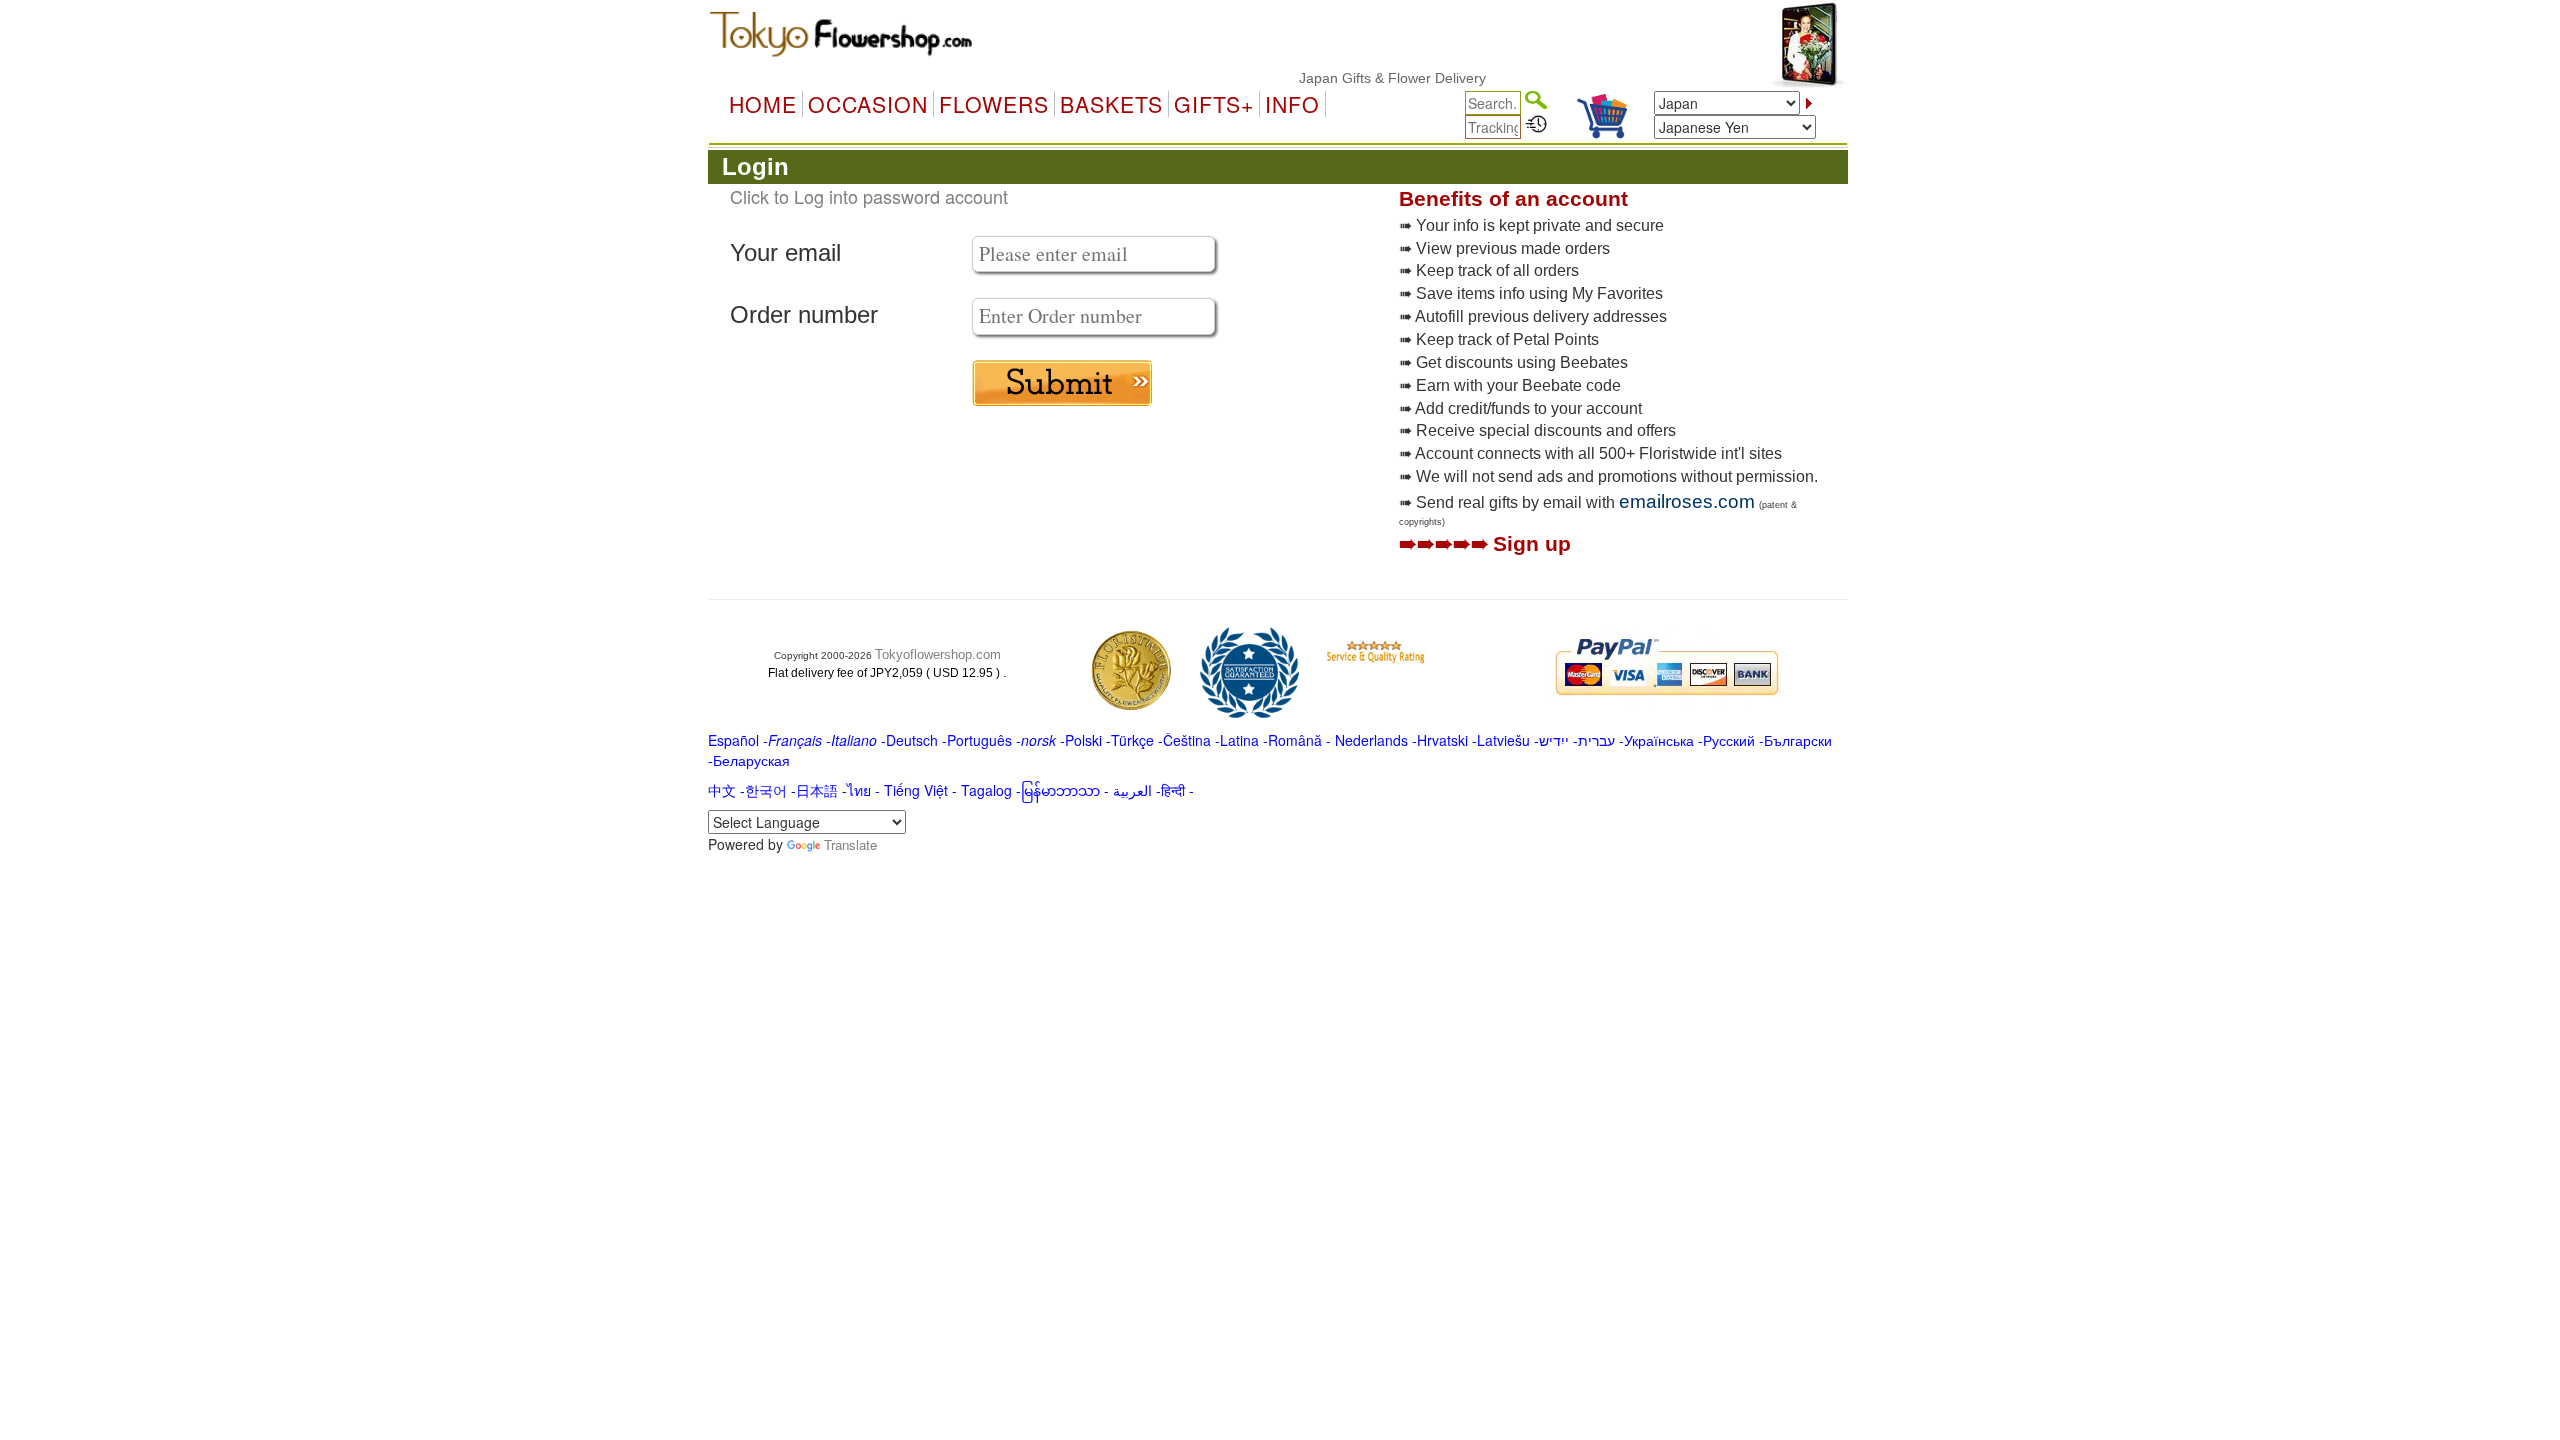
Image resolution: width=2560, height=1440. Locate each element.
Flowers (994, 104)
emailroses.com (1687, 501)
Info (1292, 104)
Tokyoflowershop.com (938, 654)
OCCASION (868, 104)
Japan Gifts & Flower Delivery (1366, 78)
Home (763, 104)
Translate (850, 844)
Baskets (1111, 104)
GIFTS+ (1214, 104)
